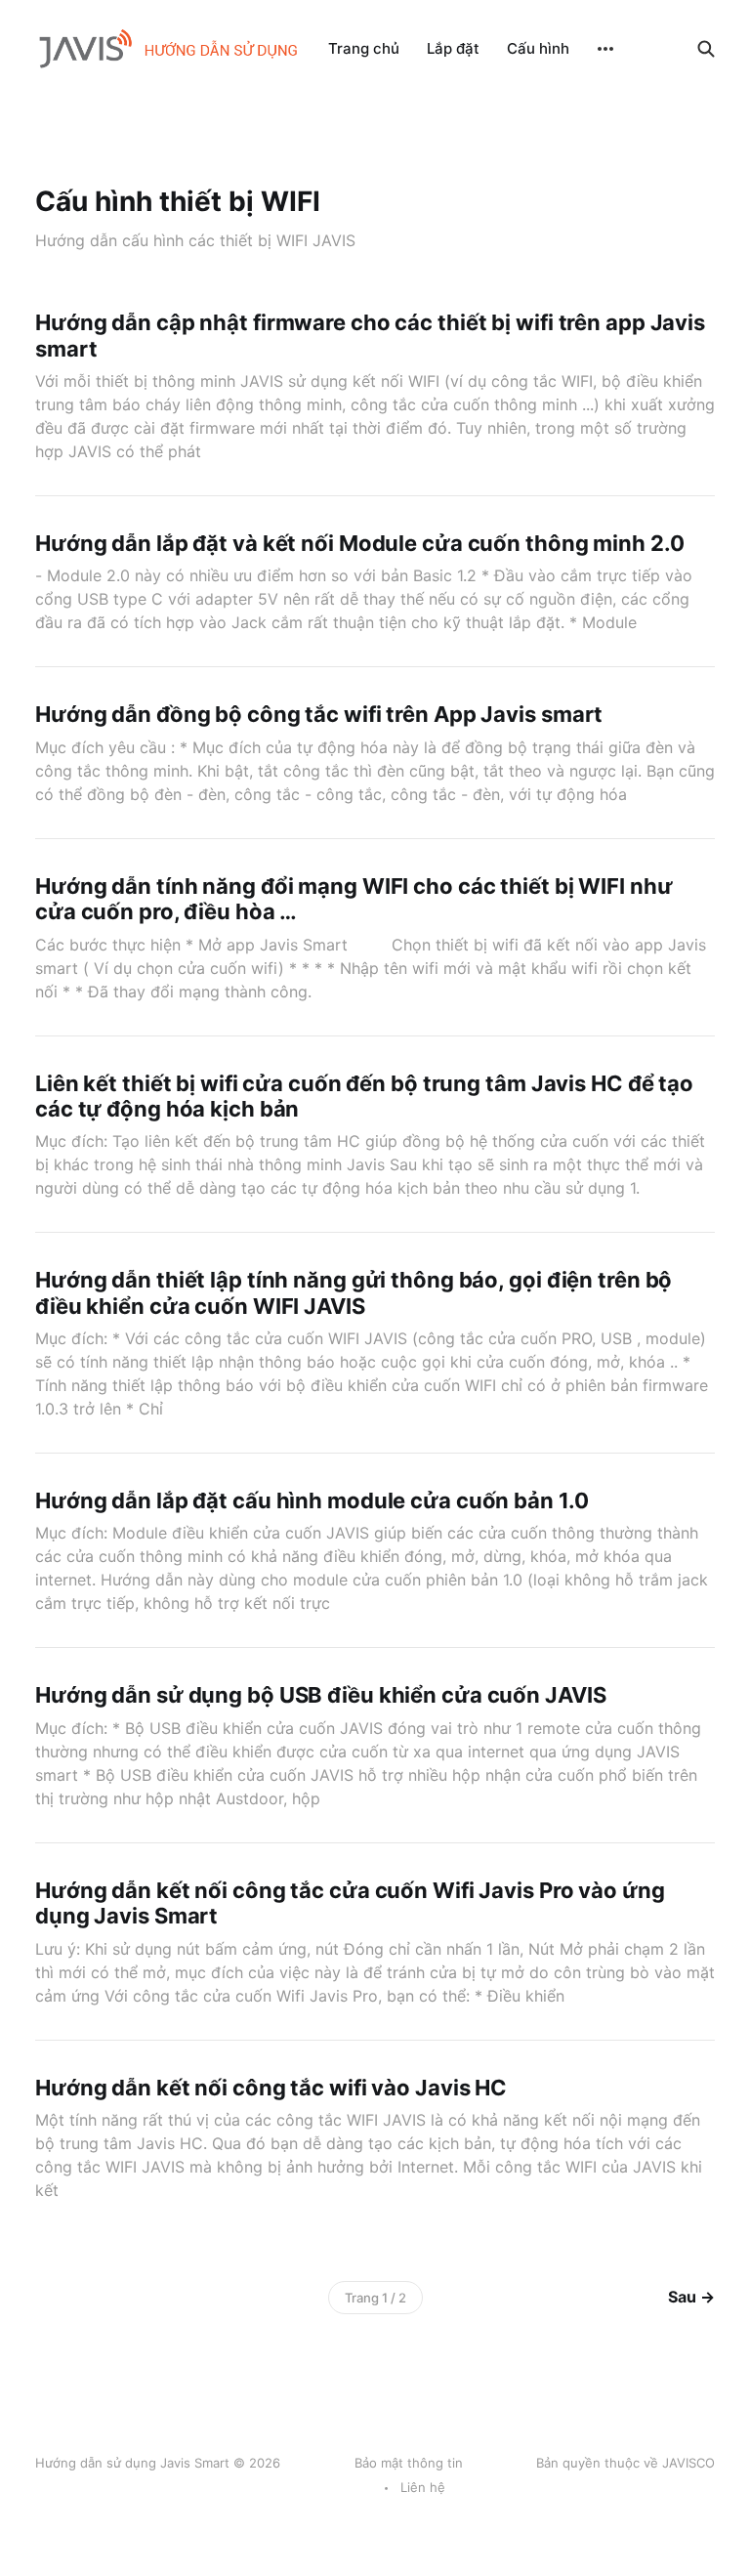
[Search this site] (706, 49)
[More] (605, 49)
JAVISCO (688, 2463)
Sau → (691, 2297)
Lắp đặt (453, 48)
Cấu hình (538, 48)
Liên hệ (423, 2487)
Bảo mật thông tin (409, 2463)
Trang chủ (364, 48)
